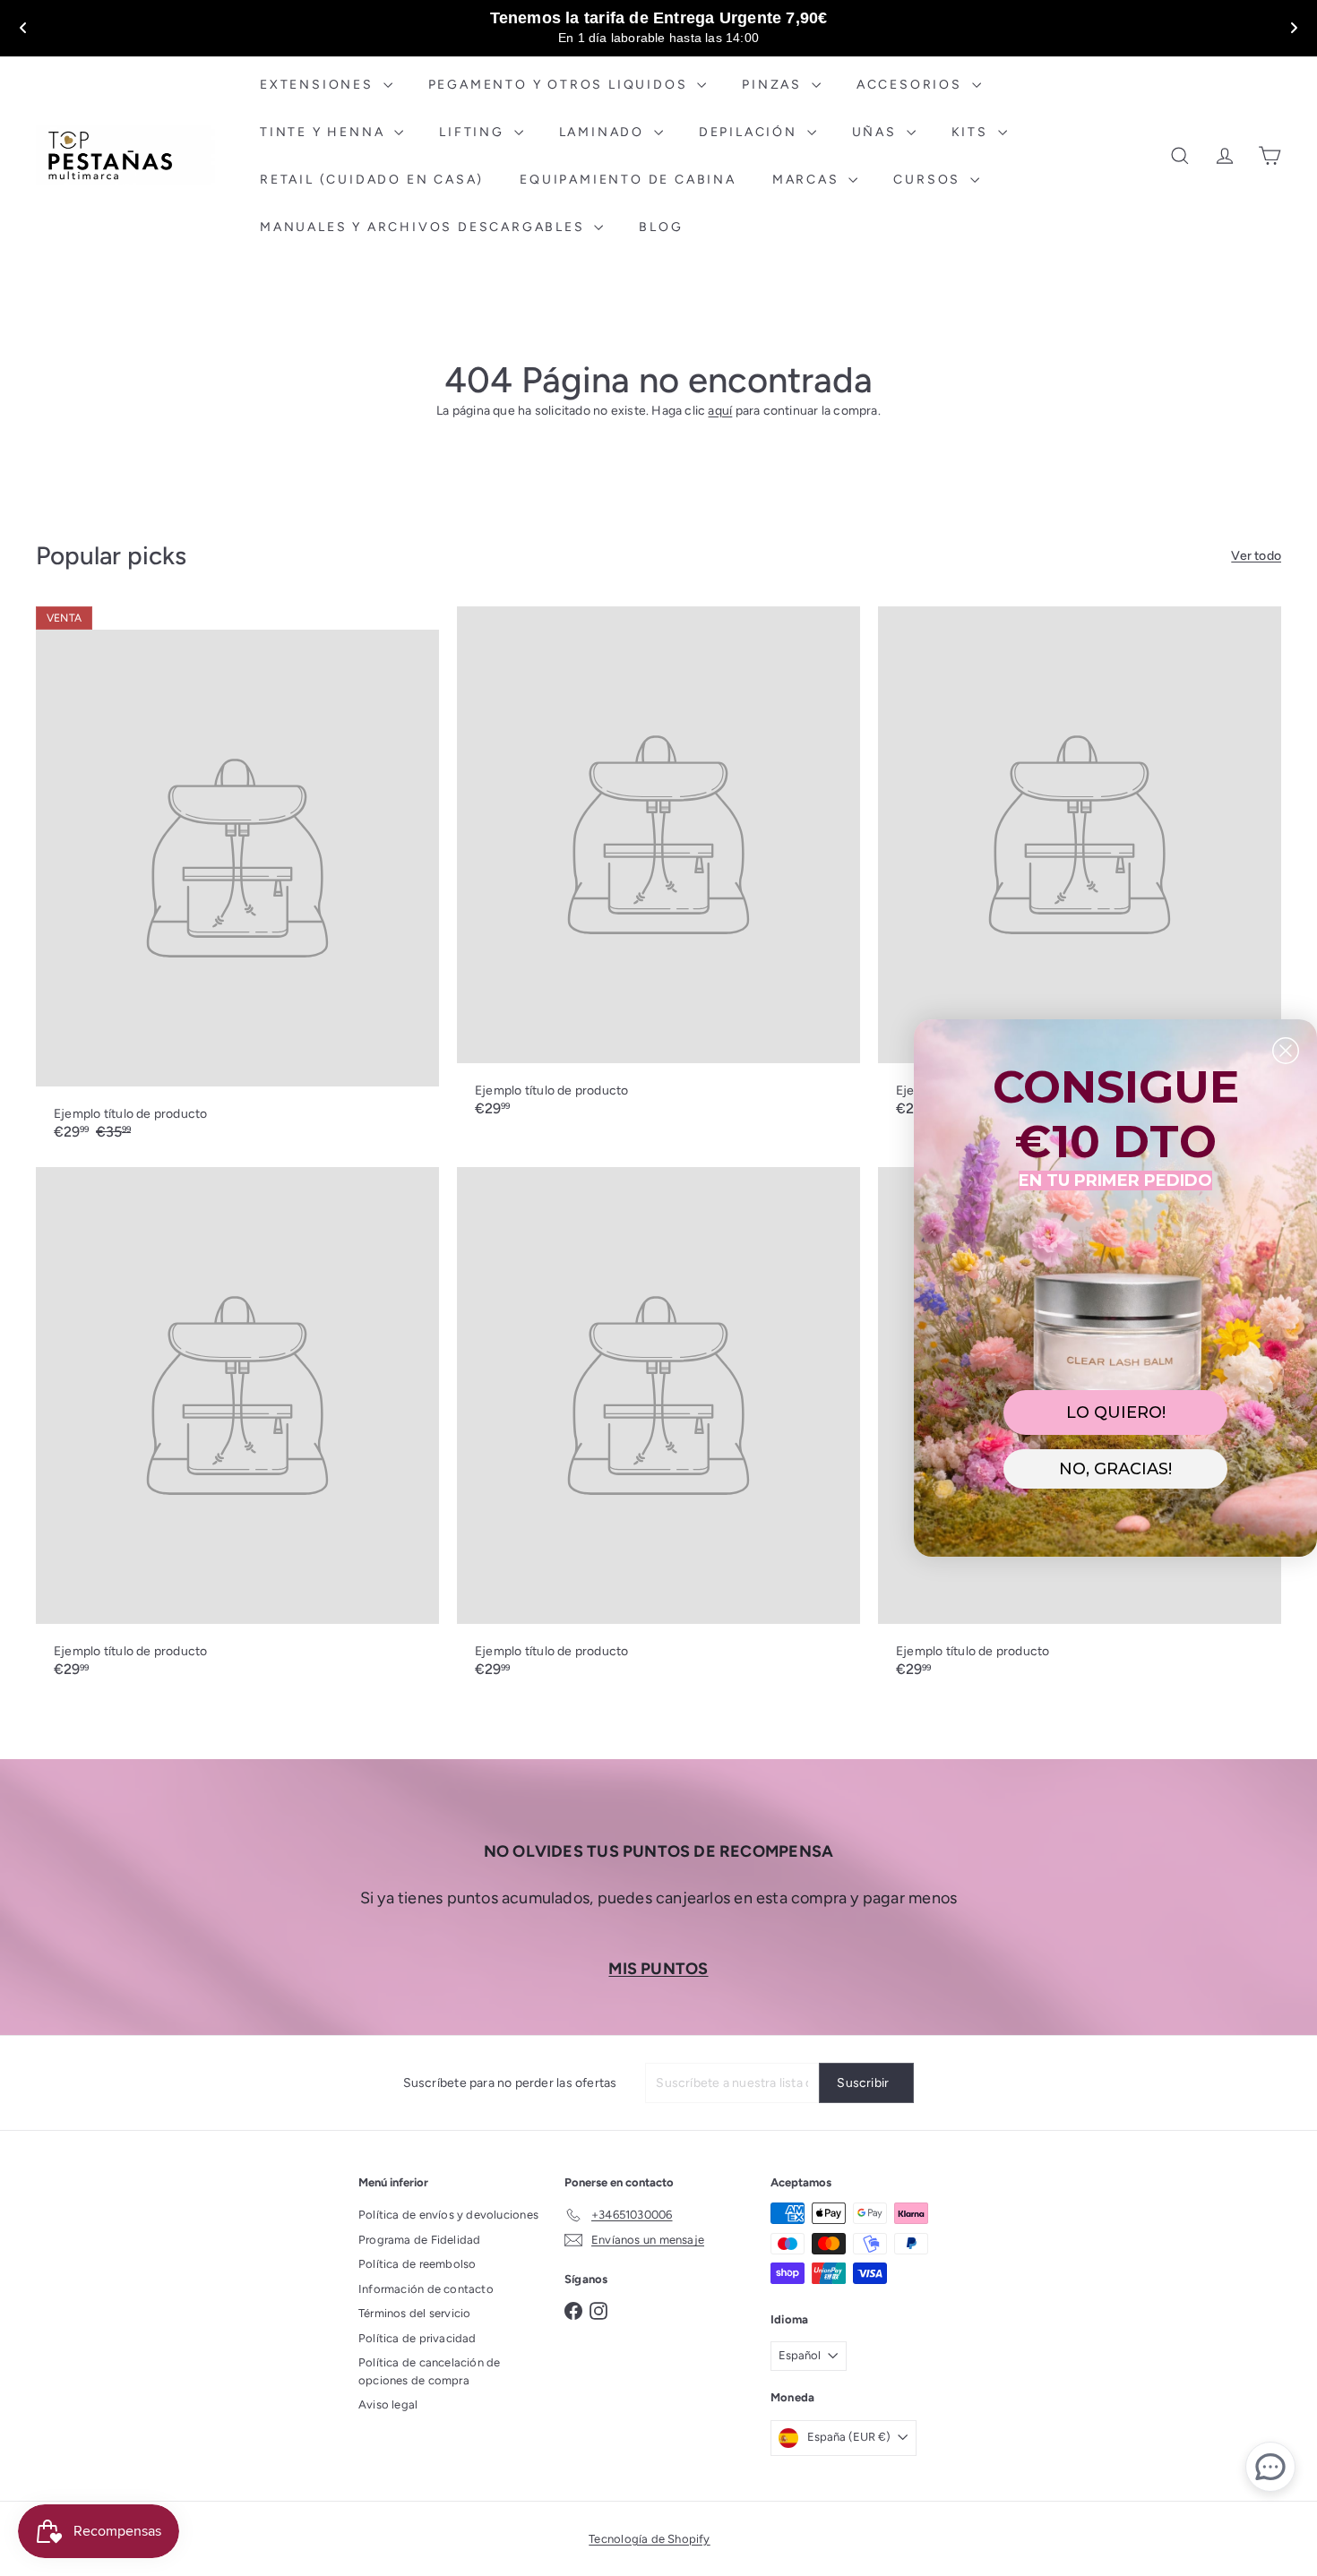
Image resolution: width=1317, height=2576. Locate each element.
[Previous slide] (23, 28)
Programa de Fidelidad (419, 2240)
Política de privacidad (417, 2338)
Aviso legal (388, 2404)
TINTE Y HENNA (325, 132)
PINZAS (775, 85)
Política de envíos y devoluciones (448, 2215)
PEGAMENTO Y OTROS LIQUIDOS (561, 85)
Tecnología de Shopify (649, 2539)
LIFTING (474, 132)
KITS (973, 132)
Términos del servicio (414, 2313)
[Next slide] (1294, 28)
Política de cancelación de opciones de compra (429, 2371)
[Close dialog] (1286, 1051)
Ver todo (1256, 556)
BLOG (661, 227)
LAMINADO (604, 132)
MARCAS (809, 180)
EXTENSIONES (319, 85)
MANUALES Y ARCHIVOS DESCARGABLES (425, 227)
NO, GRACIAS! (1115, 1469)
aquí (720, 411)
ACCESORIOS (912, 85)
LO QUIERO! (1116, 1413)
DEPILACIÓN (751, 132)
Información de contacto (426, 2289)
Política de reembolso (417, 2264)
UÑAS (877, 132)
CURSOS (930, 180)
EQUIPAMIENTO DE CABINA (628, 180)
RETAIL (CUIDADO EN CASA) (372, 180)
